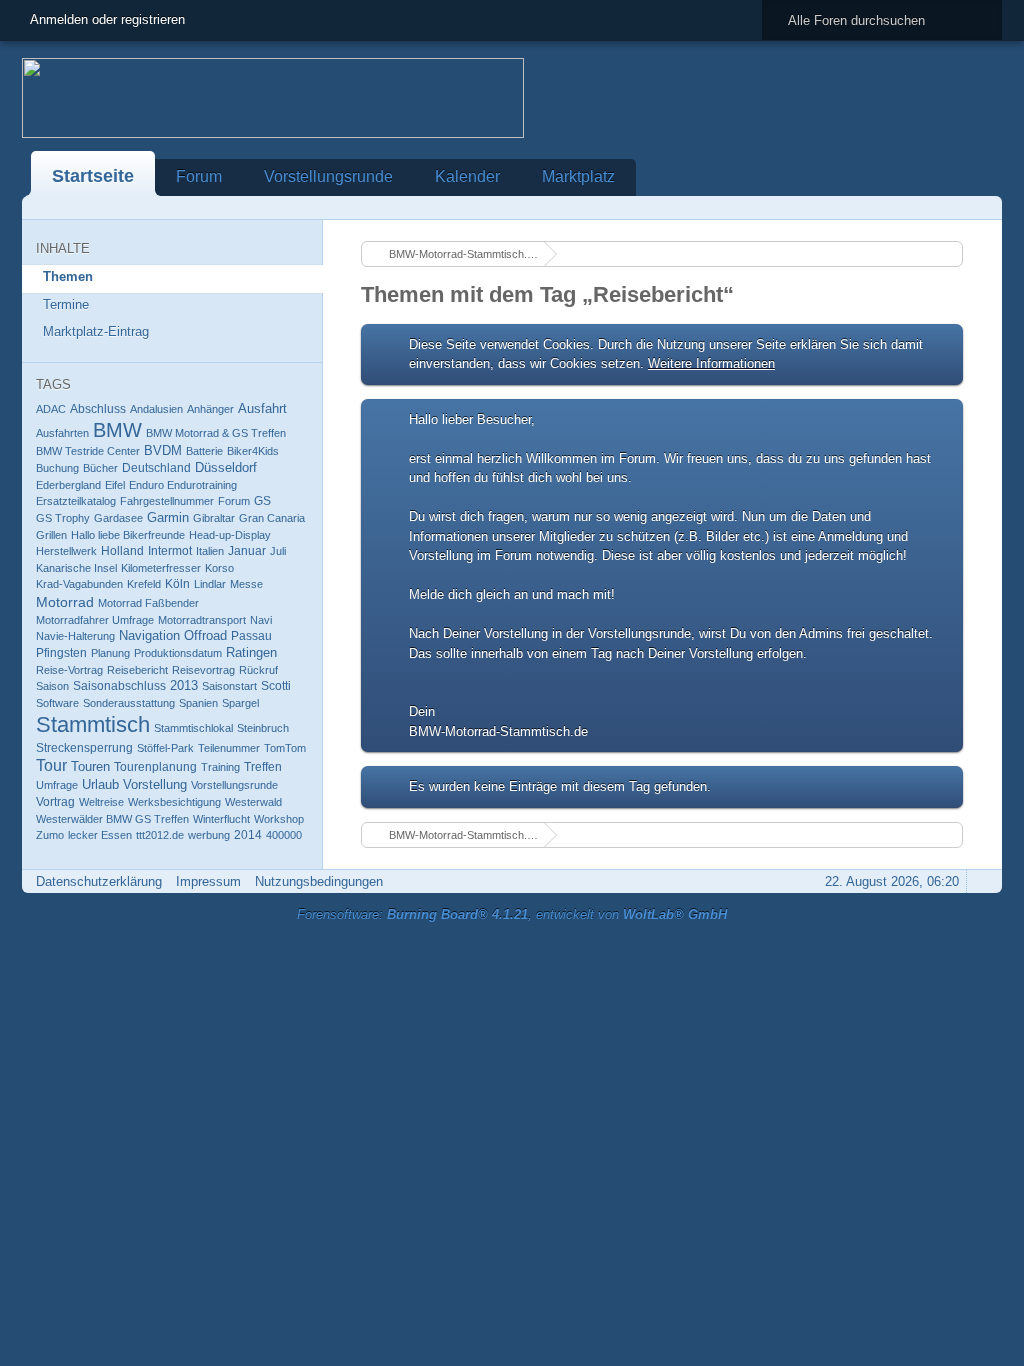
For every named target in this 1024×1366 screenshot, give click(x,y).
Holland (122, 551)
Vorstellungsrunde (328, 176)
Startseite (93, 176)
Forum (199, 176)
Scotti (276, 686)
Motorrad (65, 602)
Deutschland (156, 468)
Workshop (279, 819)
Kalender (467, 176)
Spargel (240, 703)
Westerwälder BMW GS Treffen (112, 819)
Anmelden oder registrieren (107, 19)
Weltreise (101, 802)
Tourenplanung (155, 767)
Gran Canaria (272, 518)
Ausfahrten (62, 433)
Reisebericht (137, 670)
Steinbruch (263, 728)
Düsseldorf (226, 467)
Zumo (50, 835)
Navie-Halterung (75, 636)
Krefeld (144, 584)
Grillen (51, 535)
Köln (177, 584)
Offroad (205, 636)
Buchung (57, 468)
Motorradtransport (202, 620)
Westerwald (253, 802)
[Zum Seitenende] (981, 207)
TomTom (285, 748)
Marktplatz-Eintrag (96, 331)
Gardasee (118, 518)
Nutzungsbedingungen (319, 881)
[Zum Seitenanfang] (981, 881)
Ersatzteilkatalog (76, 501)
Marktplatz (578, 176)
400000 (284, 835)
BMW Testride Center (88, 451)
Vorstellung (155, 785)
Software (57, 703)
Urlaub (100, 784)
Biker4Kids (253, 451)
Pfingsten (61, 653)
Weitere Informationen (711, 363)
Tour (51, 765)
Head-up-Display (230, 535)
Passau (251, 636)
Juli (278, 551)
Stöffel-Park (165, 748)
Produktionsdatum (178, 653)
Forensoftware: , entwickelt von (512, 914)
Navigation (149, 636)
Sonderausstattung (129, 703)
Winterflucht (221, 819)
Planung (110, 653)
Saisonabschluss (119, 686)
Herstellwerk (66, 551)
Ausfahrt (262, 408)
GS (262, 501)
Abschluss (98, 409)
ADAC (51, 409)
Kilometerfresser (161, 568)
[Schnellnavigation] (953, 207)
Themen (68, 276)
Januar (247, 551)
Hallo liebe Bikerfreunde (128, 535)
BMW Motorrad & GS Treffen (216, 433)
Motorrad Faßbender (148, 603)
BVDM (163, 451)
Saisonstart (229, 686)
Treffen (263, 767)
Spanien (198, 703)
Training (220, 767)
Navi (261, 620)
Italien (210, 551)
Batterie (204, 451)
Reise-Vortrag (69, 670)
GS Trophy (63, 518)
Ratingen (251, 653)
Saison (52, 686)
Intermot (170, 551)
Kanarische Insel (76, 568)
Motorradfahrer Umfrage (95, 620)
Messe (246, 584)
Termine (66, 304)
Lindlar (210, 584)
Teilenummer (229, 748)
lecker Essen (100, 835)
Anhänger (210, 409)
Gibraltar (214, 518)
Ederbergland (68, 485)
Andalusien (156, 409)
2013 (184, 686)
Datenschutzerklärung (99, 881)
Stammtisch (93, 724)
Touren (90, 766)
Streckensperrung (84, 748)
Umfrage (57, 785)
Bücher (100, 468)
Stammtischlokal (193, 728)
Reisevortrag (203, 670)
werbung (209, 835)
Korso (219, 568)
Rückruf (258, 670)
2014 (248, 835)
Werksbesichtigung (174, 802)
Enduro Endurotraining (183, 485)
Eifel (115, 485)
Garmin (168, 517)
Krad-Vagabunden (79, 584)
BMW (117, 430)
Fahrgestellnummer (167, 501)
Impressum (208, 881)
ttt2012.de (160, 835)
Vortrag (55, 802)
